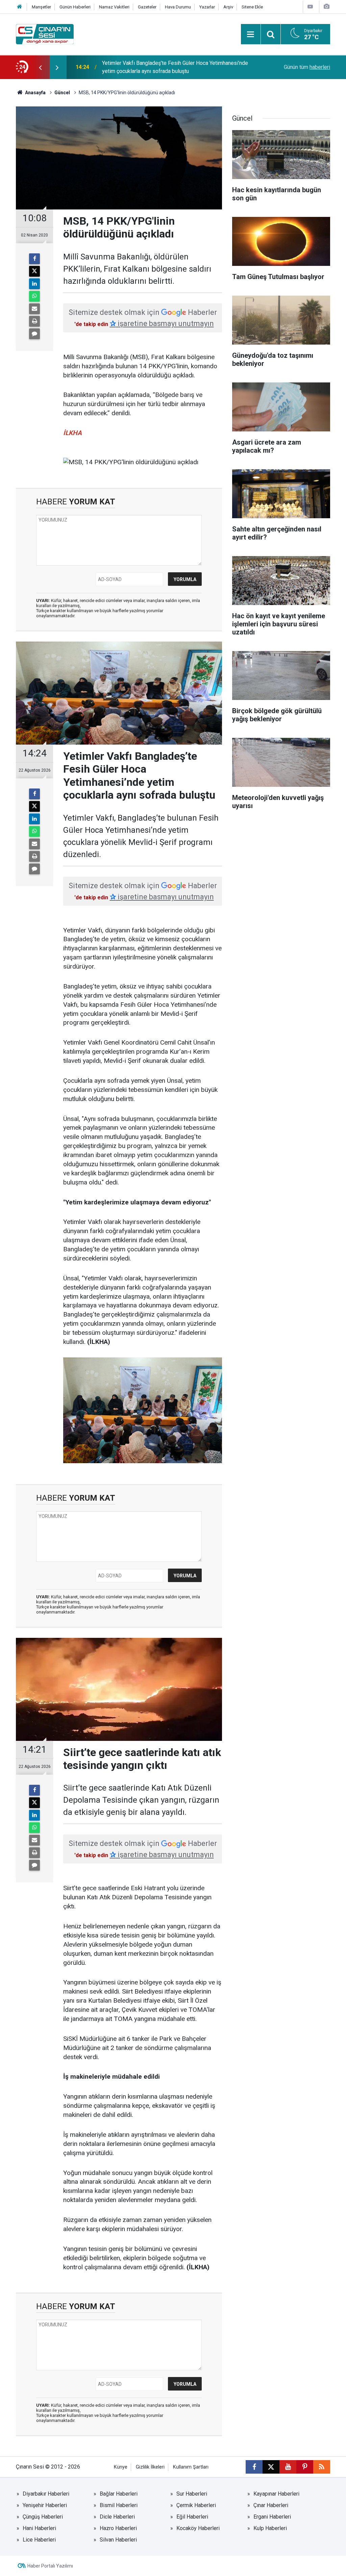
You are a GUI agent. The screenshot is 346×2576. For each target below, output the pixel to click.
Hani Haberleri (39, 2528)
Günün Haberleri (75, 7)
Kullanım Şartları (191, 2467)
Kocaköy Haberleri (198, 2528)
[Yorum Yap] (34, 334)
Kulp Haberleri (270, 2528)
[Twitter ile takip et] (271, 2467)
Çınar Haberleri (271, 2505)
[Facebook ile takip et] (254, 2467)
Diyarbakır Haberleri (46, 2494)
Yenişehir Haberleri (45, 2505)
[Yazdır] (34, 321)
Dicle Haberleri (117, 2517)
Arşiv (228, 7)
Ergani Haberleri (272, 2517)
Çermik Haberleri (196, 2505)
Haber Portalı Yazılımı (50, 2566)
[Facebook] (34, 259)
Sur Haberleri (192, 2494)
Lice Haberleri (39, 2540)
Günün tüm (307, 67)
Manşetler (41, 7)
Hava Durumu (178, 7)
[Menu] (251, 34)
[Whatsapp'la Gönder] (34, 296)
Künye (121, 2467)
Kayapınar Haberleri (276, 2494)
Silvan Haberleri (118, 2540)
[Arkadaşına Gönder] (34, 309)
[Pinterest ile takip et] (305, 2467)
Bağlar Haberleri (119, 2494)
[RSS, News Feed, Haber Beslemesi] (322, 2467)
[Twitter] (34, 271)
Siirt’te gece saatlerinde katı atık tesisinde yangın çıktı (166, 67)
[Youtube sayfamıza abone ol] (288, 2467)
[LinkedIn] (34, 284)
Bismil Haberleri (119, 2505)
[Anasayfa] (20, 7)
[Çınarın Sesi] (45, 34)
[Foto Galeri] (326, 7)
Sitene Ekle (252, 7)
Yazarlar (207, 7)
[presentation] (40, 67)
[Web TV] (310, 7)
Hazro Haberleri (118, 2528)
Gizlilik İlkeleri (150, 2467)
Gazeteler (147, 7)
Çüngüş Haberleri (43, 2517)
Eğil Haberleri (192, 2517)
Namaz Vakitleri (114, 7)
